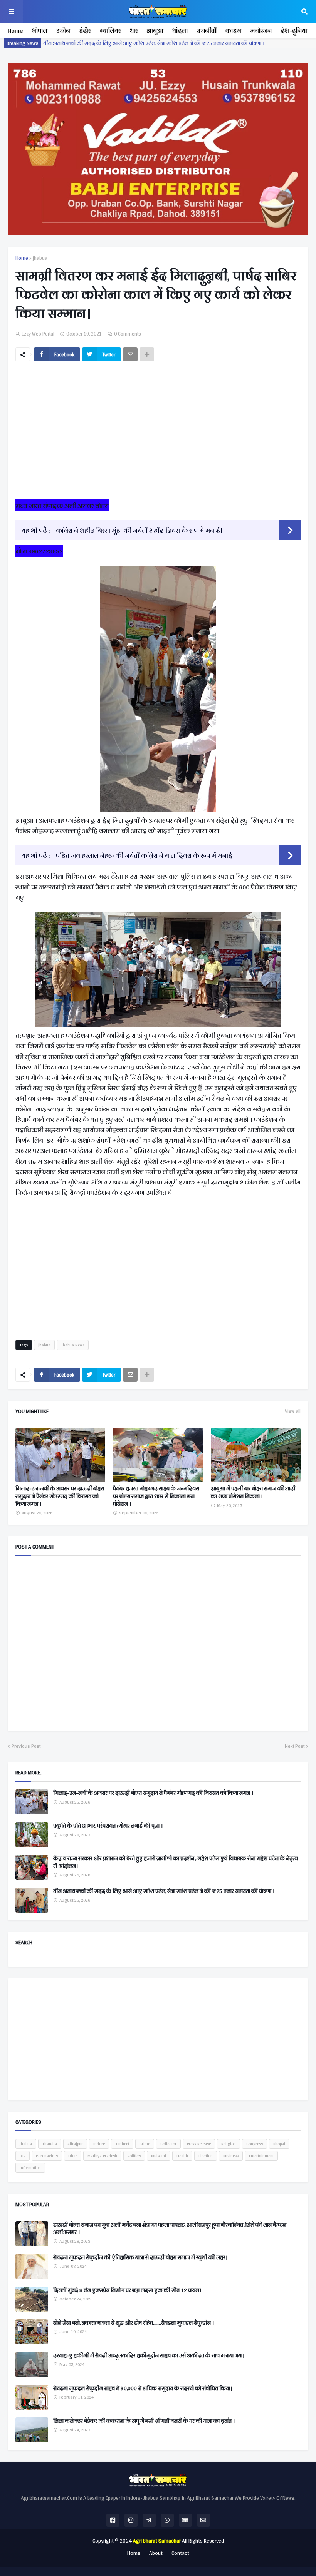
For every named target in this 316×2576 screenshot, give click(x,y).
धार (134, 31)
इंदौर (85, 31)
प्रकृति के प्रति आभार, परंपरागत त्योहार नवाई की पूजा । (108, 1826)
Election (206, 2156)
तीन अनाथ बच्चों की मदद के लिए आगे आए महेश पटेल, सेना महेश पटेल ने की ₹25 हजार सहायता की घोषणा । (164, 1891)
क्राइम (233, 31)
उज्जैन (63, 31)
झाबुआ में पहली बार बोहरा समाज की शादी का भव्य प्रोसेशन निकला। (253, 1493)
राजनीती (207, 31)
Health (182, 2156)
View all (293, 1411)
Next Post (295, 1746)
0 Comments (128, 334)
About (156, 2553)
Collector (168, 2144)
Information (30, 2168)
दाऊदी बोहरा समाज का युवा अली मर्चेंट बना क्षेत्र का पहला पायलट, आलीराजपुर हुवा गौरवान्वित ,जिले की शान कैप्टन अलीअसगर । (170, 2229)
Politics (134, 2156)
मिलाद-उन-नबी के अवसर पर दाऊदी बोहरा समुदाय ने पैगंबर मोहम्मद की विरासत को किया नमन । (143, 43)
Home (15, 31)
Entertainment (261, 2156)
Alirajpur (75, 2144)
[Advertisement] (158, 437)
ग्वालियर (110, 31)
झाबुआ (155, 31)
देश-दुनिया (294, 31)
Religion (229, 2144)
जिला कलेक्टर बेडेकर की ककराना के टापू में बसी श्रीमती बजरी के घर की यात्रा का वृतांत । (144, 2421)
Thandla (50, 2144)
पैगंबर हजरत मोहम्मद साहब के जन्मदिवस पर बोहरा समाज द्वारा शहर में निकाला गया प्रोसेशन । (156, 1496)
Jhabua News (73, 1345)
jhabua (40, 258)
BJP (23, 2156)
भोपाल (39, 31)
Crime (145, 2144)
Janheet (122, 2144)
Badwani (159, 2156)
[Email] (130, 354)
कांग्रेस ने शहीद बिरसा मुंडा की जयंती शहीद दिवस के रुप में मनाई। (139, 530)
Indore (99, 2144)
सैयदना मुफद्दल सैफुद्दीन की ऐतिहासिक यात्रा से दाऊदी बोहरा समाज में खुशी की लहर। (140, 2258)
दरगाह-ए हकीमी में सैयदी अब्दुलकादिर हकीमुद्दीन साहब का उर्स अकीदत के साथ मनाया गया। (149, 2356)
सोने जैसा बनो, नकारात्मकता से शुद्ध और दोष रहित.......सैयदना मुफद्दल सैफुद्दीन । (134, 2323)
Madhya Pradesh (102, 2156)
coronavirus (47, 2156)
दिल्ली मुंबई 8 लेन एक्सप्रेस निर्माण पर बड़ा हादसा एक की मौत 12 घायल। (127, 2290)
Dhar (73, 2156)
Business (231, 2156)
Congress (255, 2144)
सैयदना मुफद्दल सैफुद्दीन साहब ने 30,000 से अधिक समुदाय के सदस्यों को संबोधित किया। (143, 2389)
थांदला (180, 31)
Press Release (199, 2144)
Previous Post (26, 1746)
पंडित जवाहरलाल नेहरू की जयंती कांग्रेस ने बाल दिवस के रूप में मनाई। (145, 855)
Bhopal (279, 2144)
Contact (180, 2553)
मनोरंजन (261, 31)
